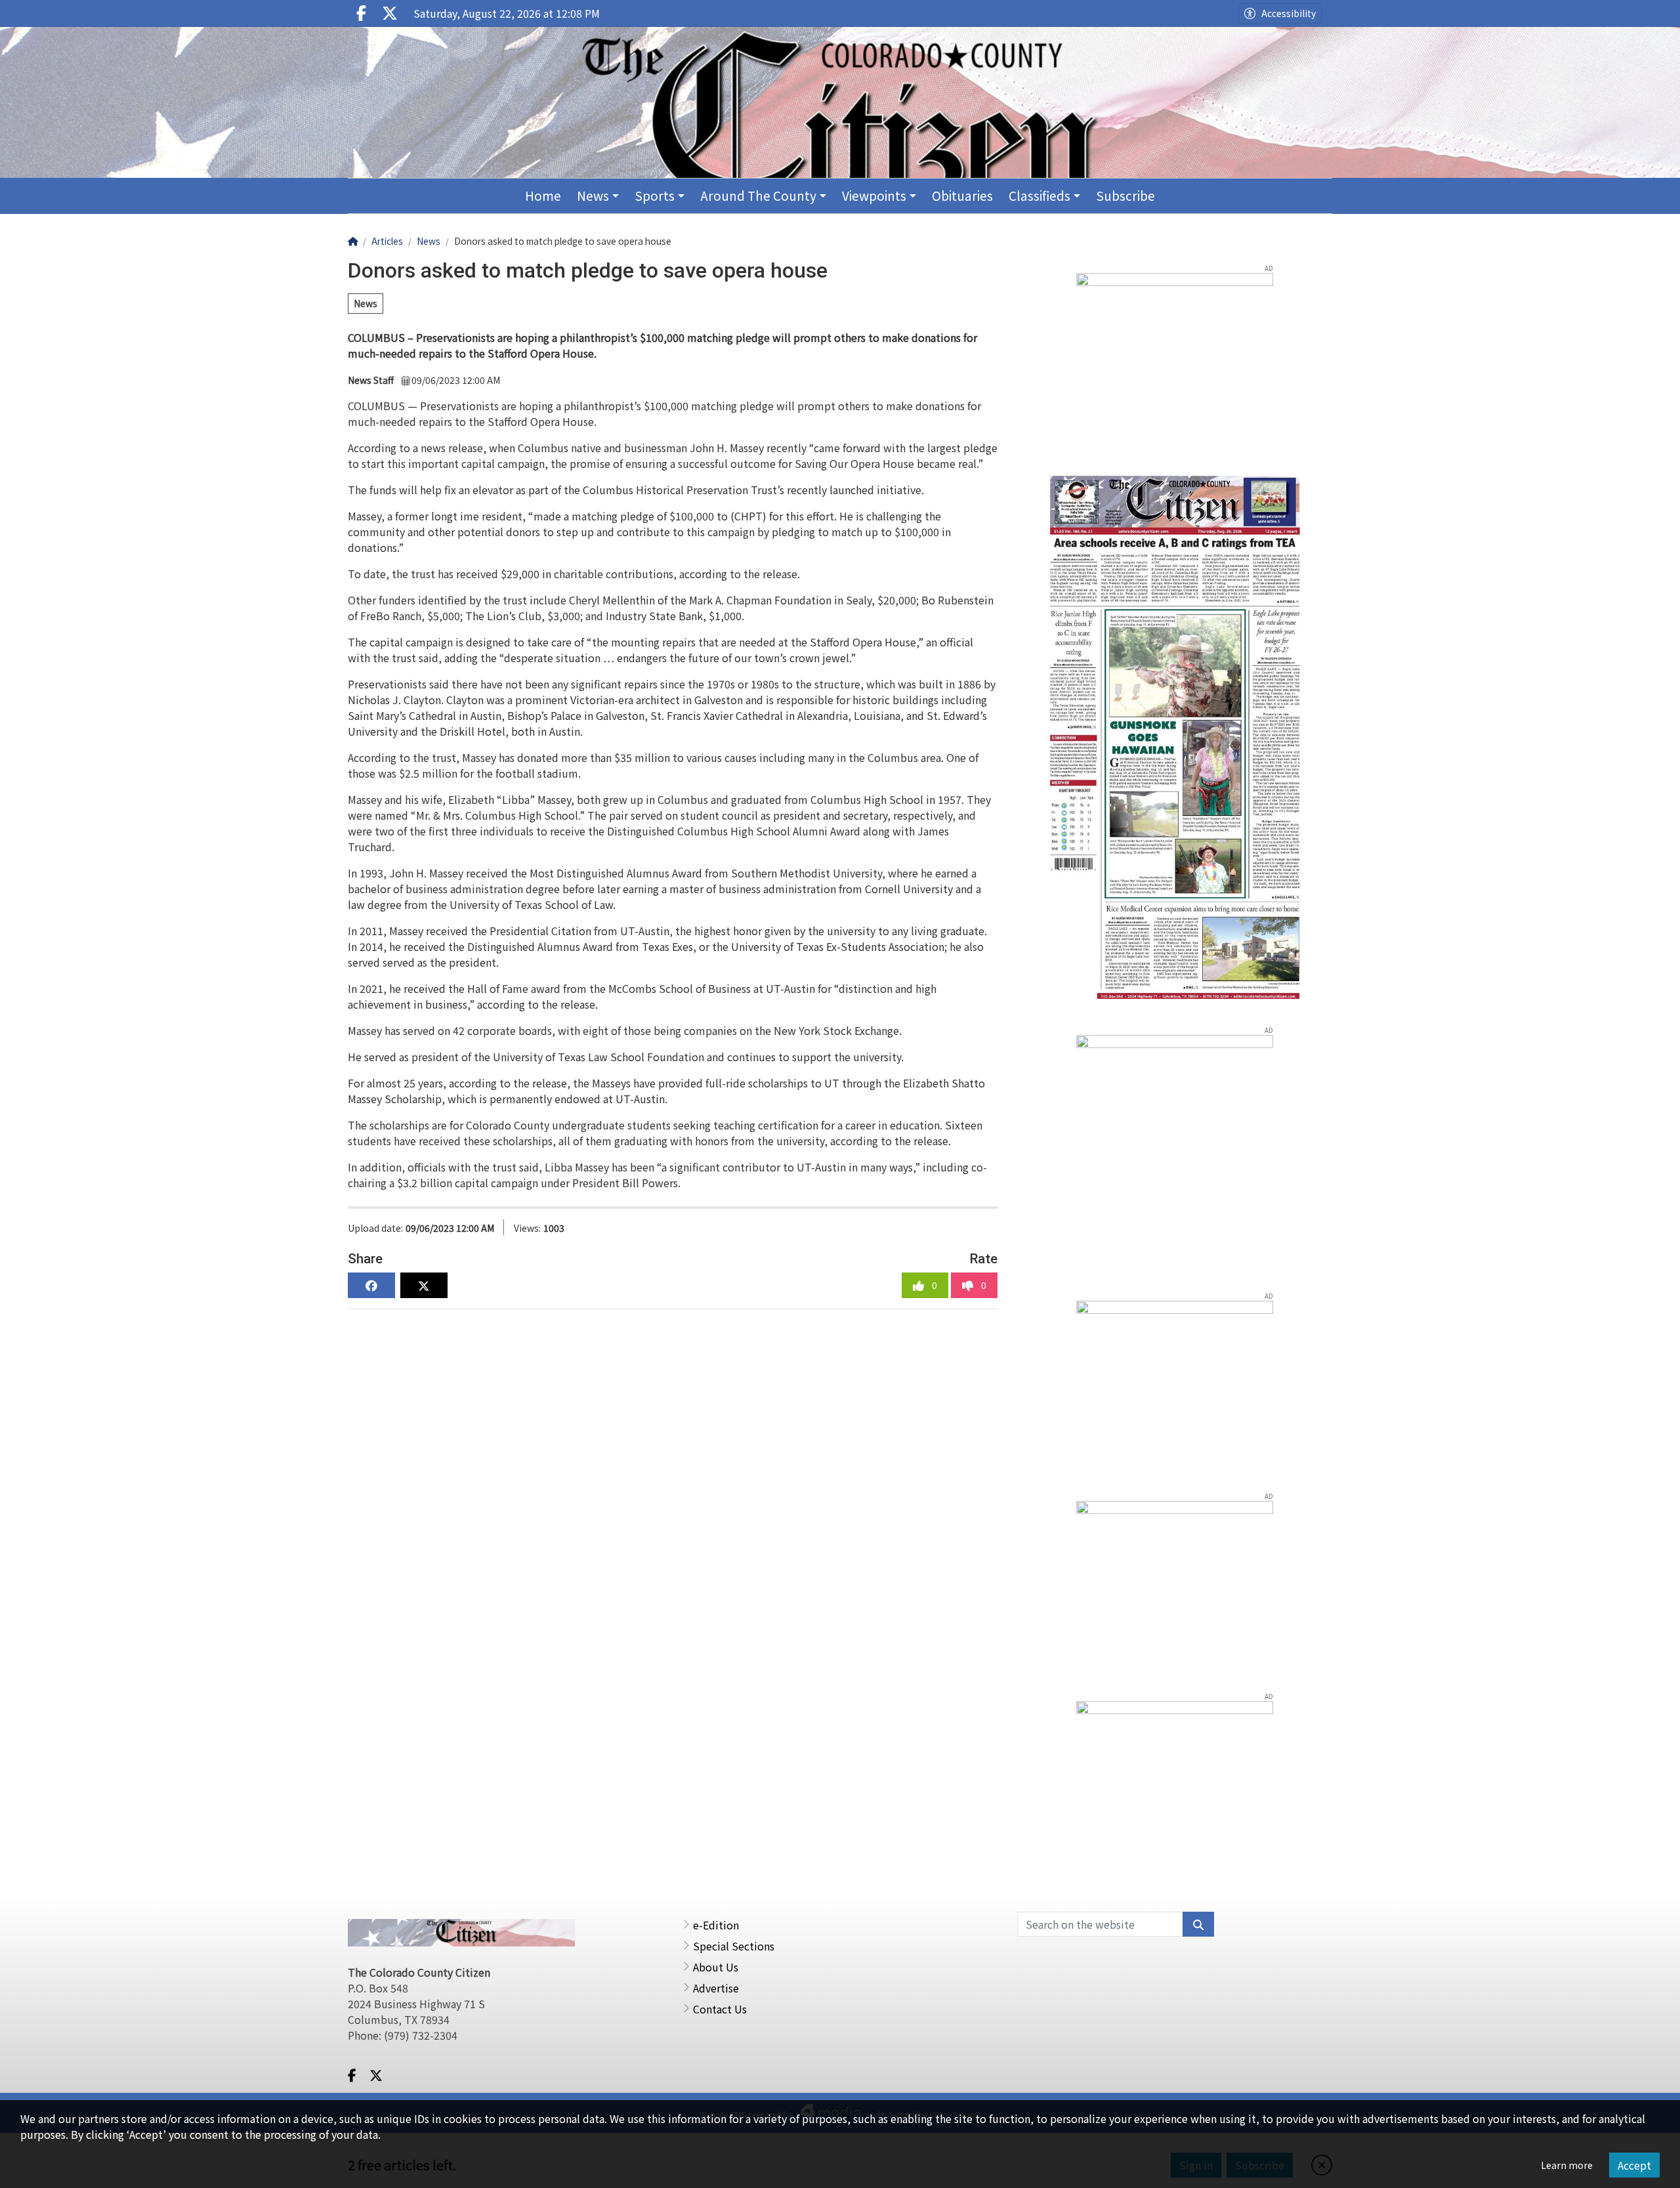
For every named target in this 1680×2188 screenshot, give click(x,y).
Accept (1634, 2165)
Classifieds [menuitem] (1039, 195)
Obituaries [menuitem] (962, 195)
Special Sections (734, 1946)
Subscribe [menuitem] (1125, 195)
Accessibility (1289, 13)
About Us (716, 1967)
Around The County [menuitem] (758, 195)
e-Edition (716, 1925)
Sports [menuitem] (655, 195)
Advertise (716, 1988)
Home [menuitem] (543, 195)
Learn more (1567, 2165)
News (366, 303)
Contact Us (720, 2009)
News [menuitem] (593, 195)
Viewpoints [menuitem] (874, 195)
